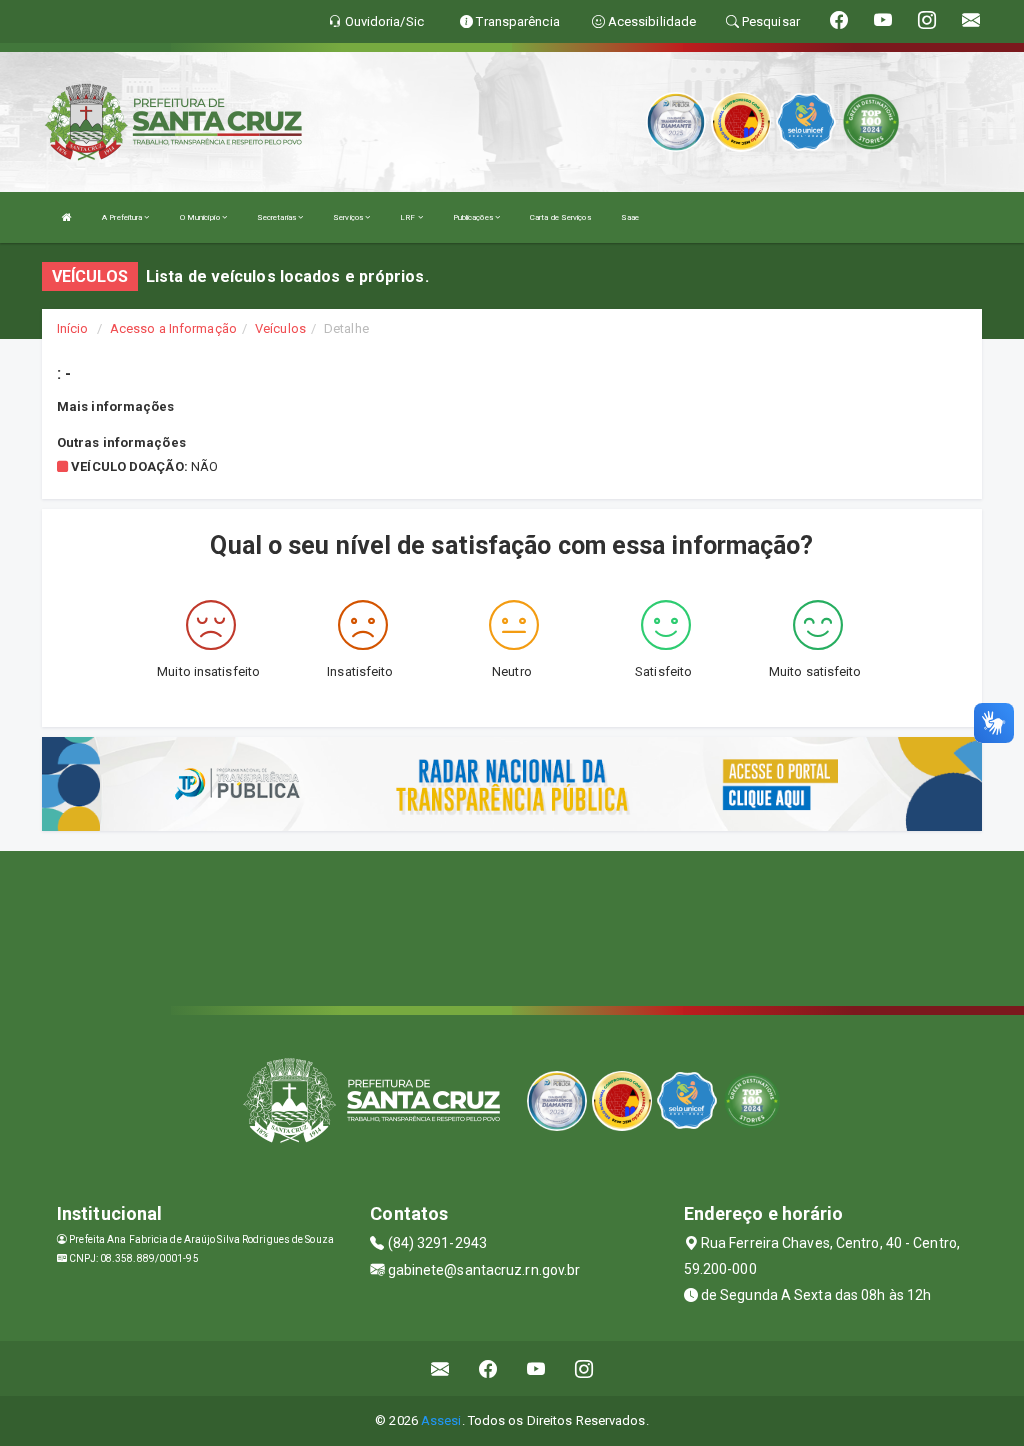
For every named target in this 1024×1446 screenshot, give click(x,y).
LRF (408, 217)
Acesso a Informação (173, 328)
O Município (201, 217)
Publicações (474, 217)
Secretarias (277, 217)
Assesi (441, 1420)
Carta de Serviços (560, 217)
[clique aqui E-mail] (440, 1368)
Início (73, 328)
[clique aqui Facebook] (488, 1368)
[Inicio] (67, 217)
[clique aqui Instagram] (584, 1368)
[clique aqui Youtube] (536, 1368)
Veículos (280, 328)
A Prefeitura (123, 217)
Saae (630, 217)
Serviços (349, 217)
